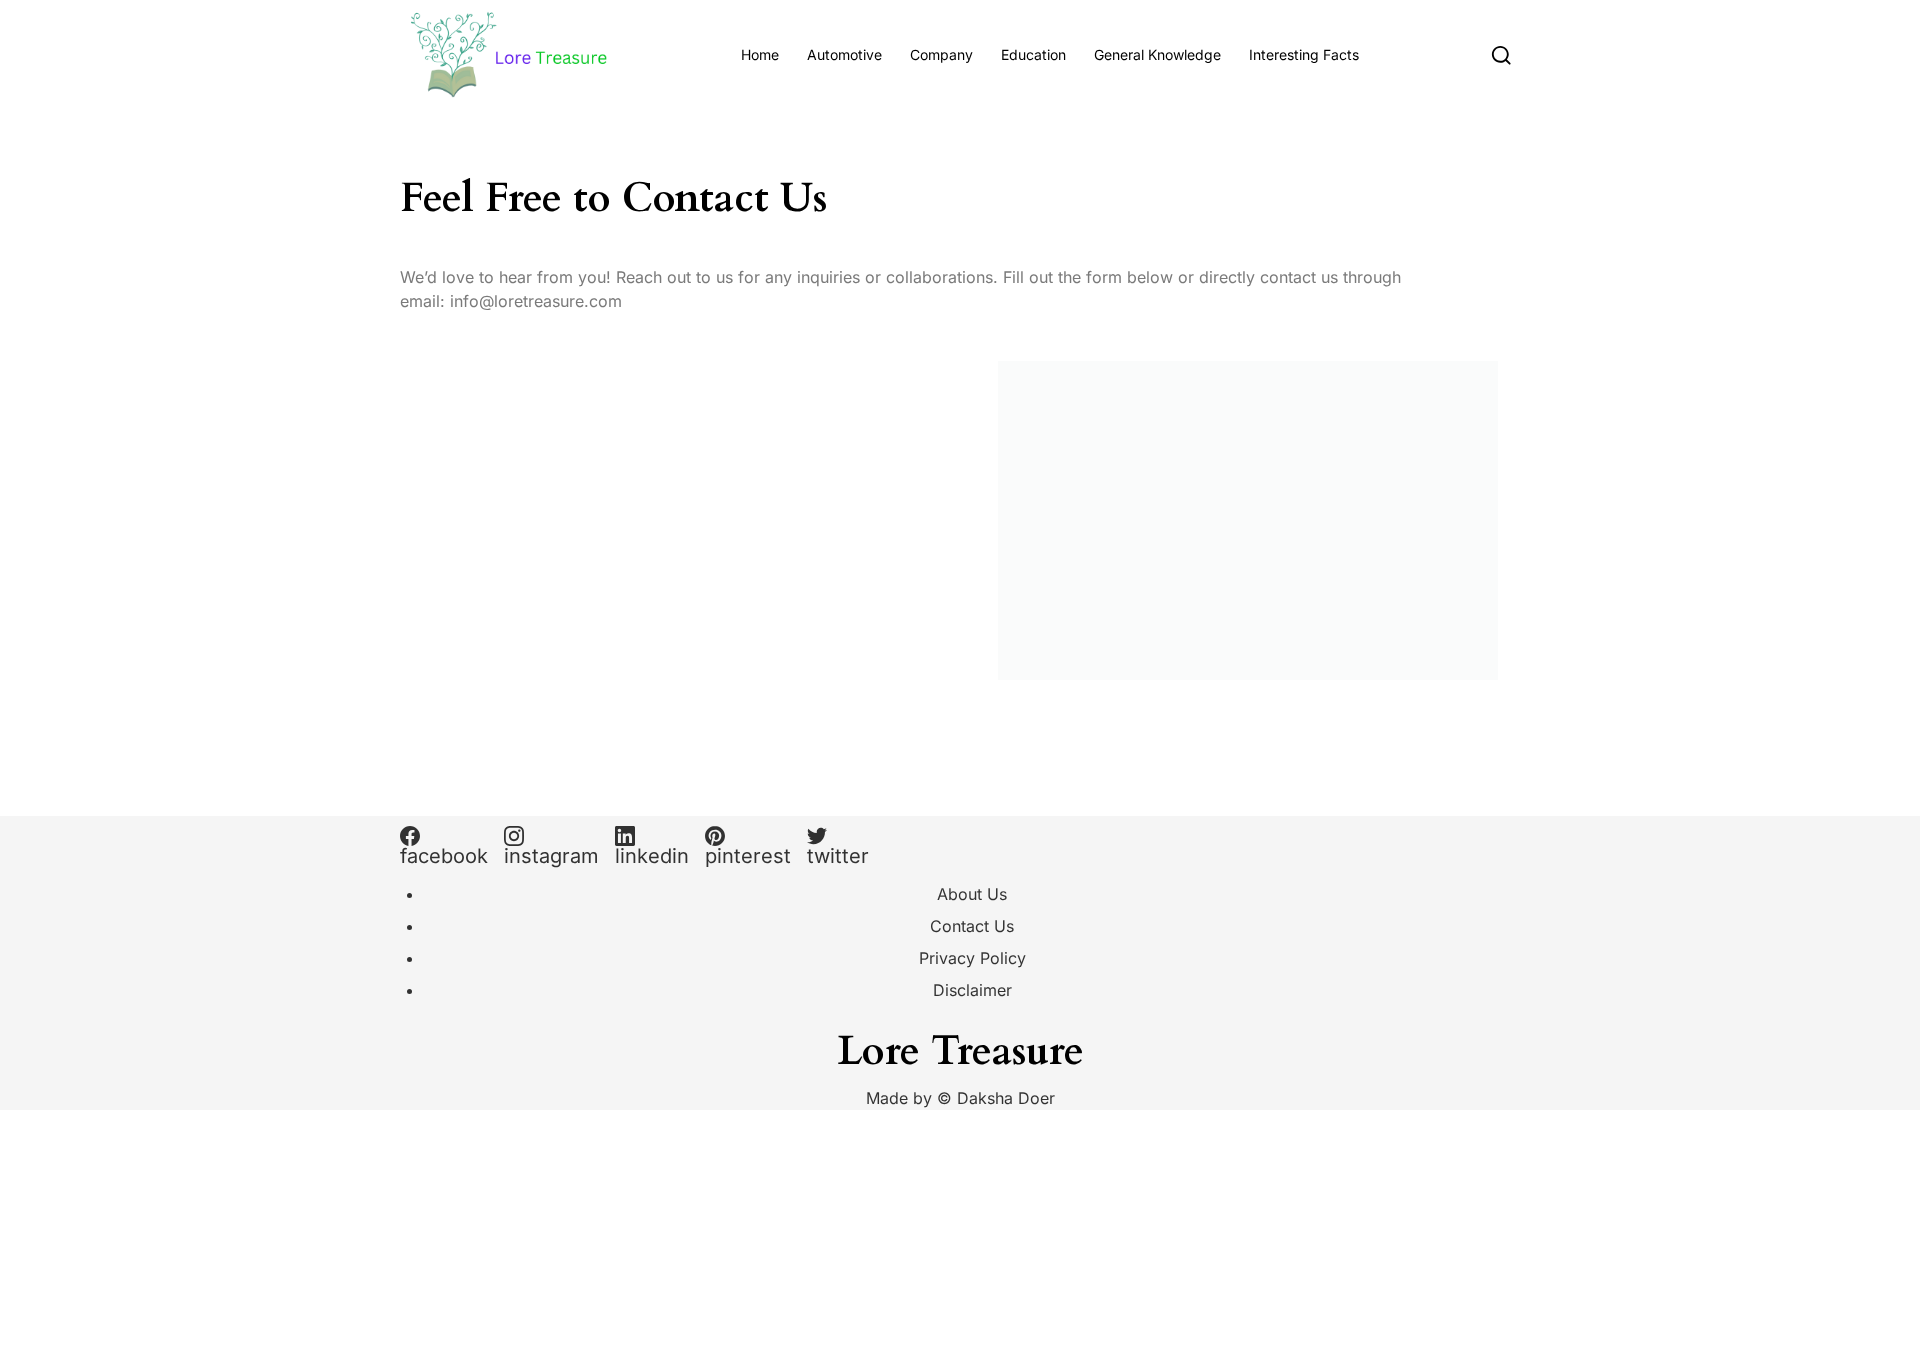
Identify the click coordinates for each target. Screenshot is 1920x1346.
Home (760, 54)
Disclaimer (972, 990)
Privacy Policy (972, 958)
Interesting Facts (1304, 54)
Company (941, 54)
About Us (972, 894)
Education (1033, 54)
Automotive (844, 54)
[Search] (1501, 54)
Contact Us (972, 926)
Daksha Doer (1006, 1098)
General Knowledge (1157, 54)
